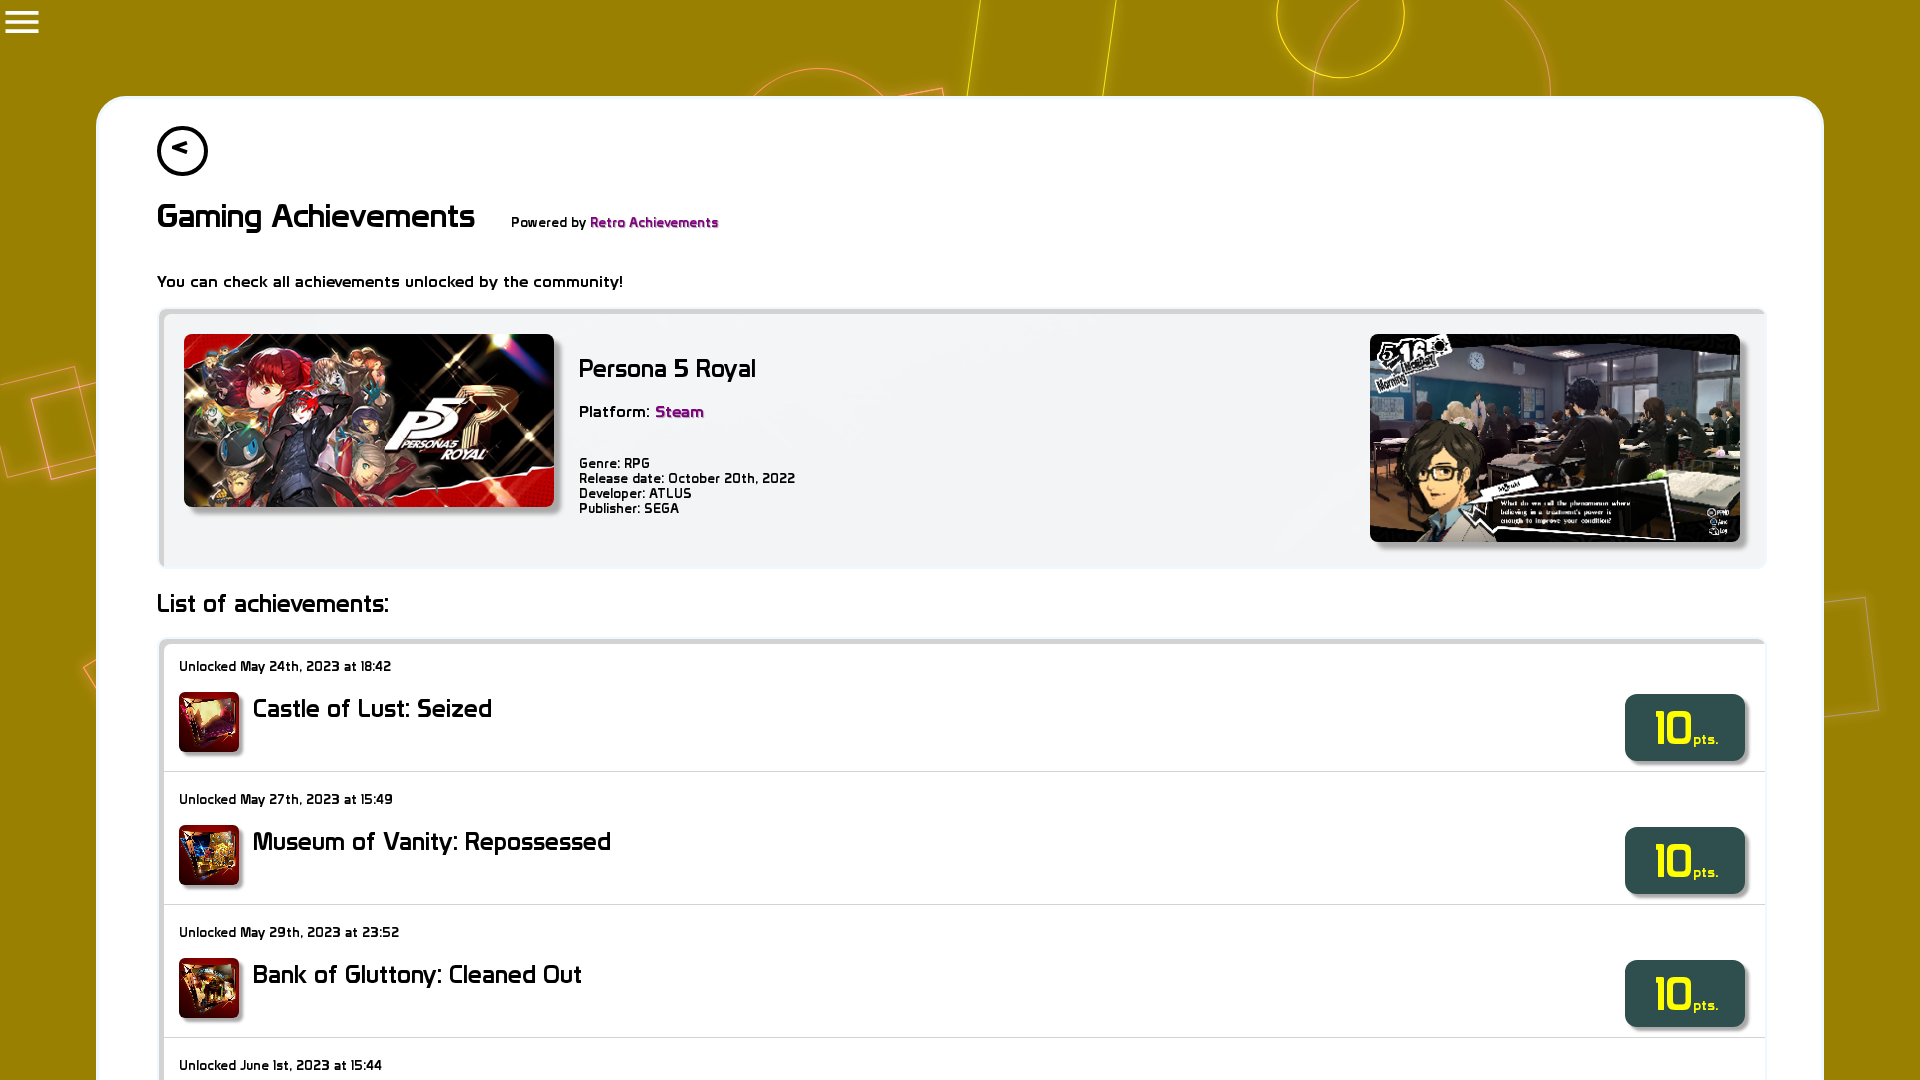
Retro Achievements (654, 222)
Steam (679, 411)
